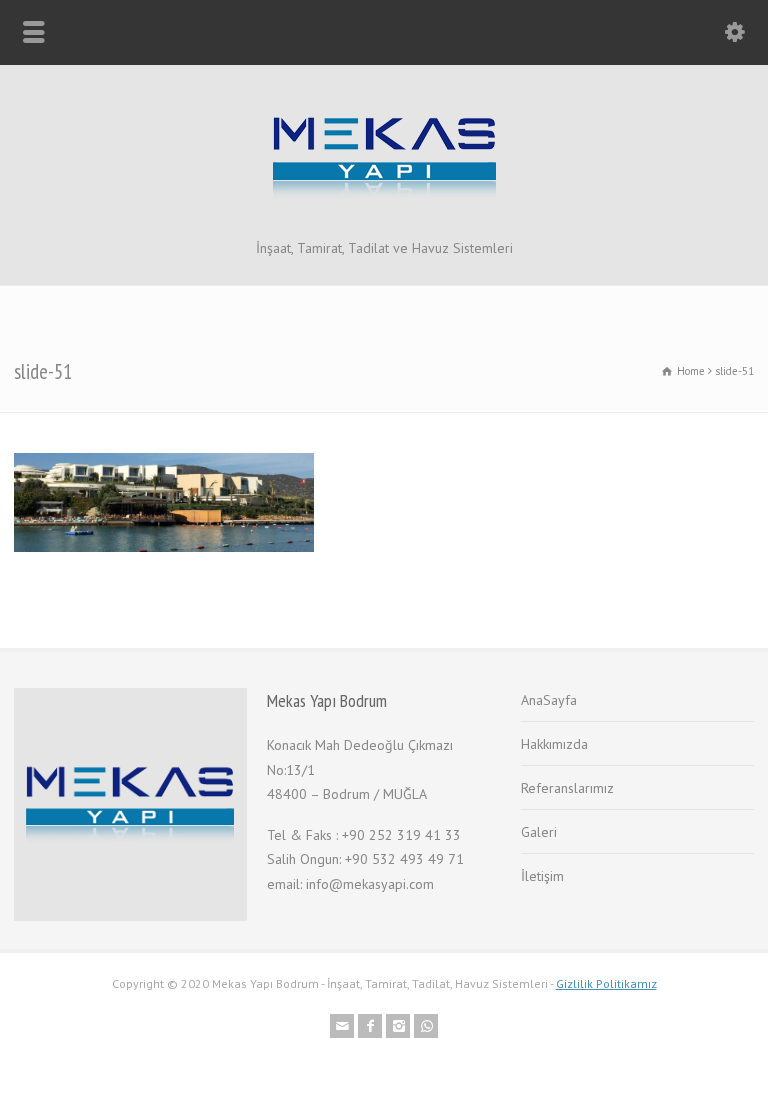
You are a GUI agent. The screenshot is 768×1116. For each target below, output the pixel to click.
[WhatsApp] (426, 1026)
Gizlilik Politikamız (606, 983)
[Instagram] (398, 1026)
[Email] (342, 1026)
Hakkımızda (554, 744)
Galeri (539, 832)
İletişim (542, 876)
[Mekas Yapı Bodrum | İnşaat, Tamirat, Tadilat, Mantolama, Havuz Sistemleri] (384, 214)
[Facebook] (370, 1026)
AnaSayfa (549, 700)
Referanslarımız (567, 788)
